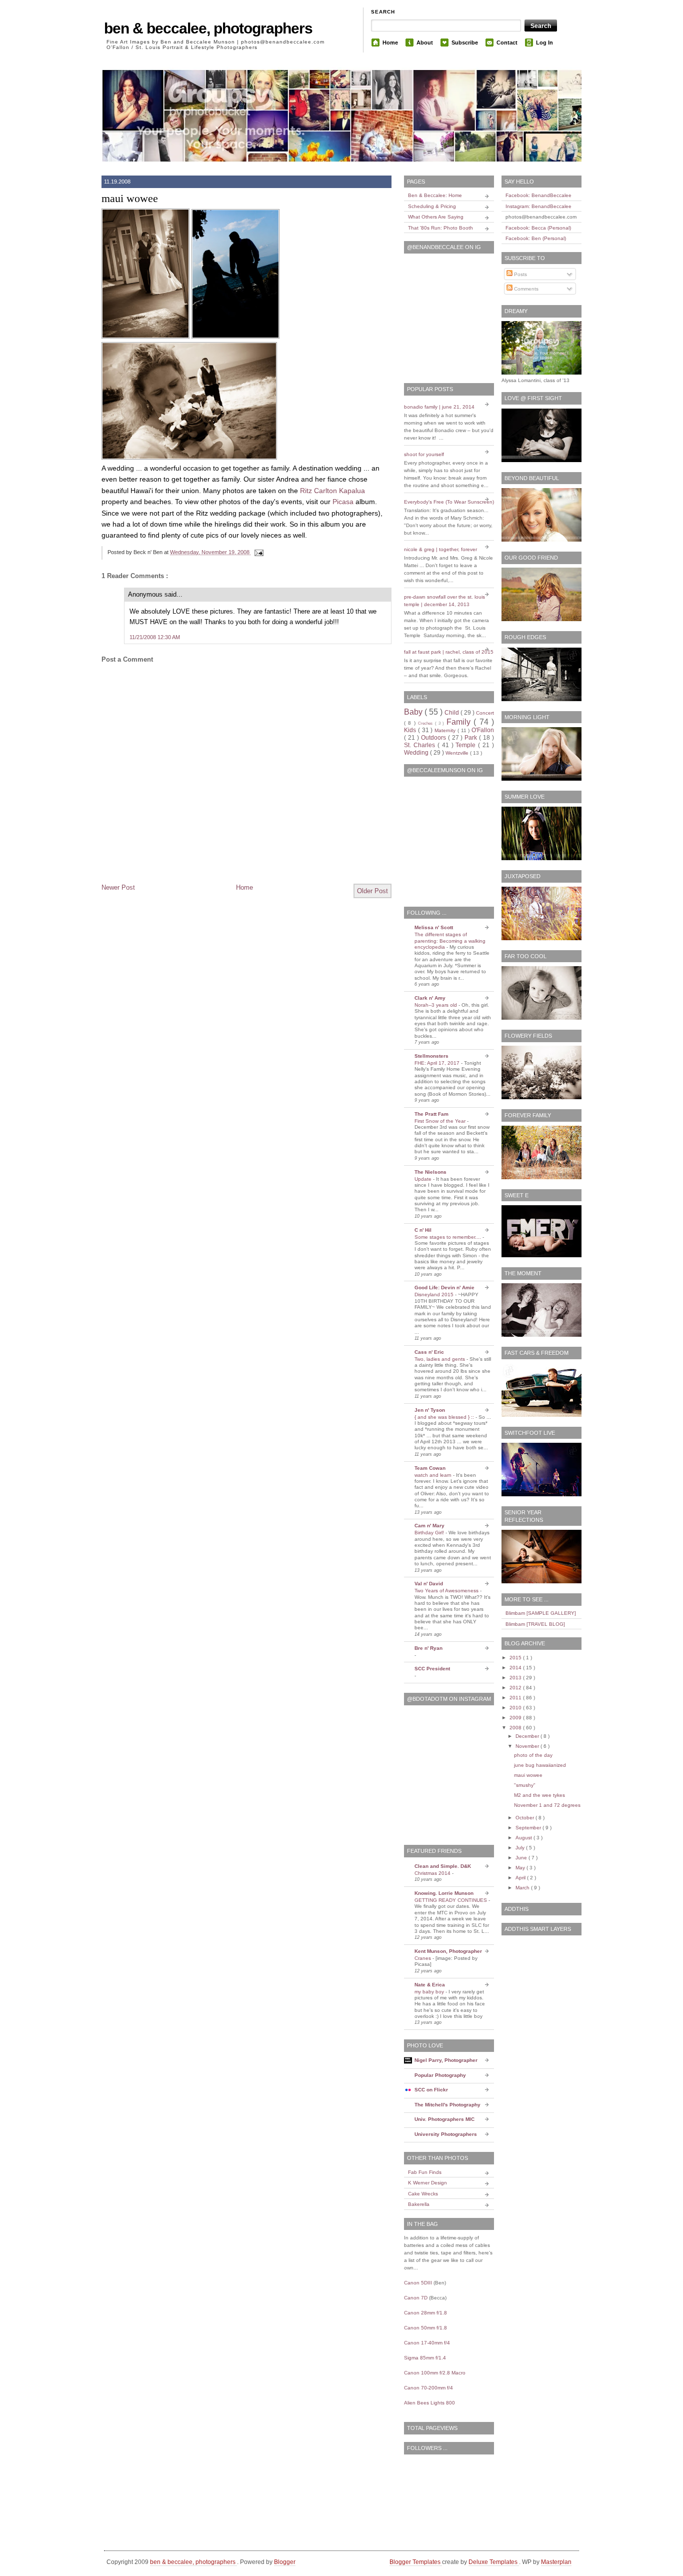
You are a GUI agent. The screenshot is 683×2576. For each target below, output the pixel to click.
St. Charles (421, 745)
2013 (516, 1678)
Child (452, 713)
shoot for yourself (424, 454)
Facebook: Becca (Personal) (538, 228)
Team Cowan (430, 1468)
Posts (520, 274)
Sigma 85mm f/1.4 (425, 2358)
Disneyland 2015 (435, 1295)
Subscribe (465, 43)
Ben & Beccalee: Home (435, 195)
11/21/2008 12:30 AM (155, 637)
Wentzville (458, 753)
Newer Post (118, 887)
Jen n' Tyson (430, 1410)
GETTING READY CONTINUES (451, 1900)
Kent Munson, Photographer (448, 1951)
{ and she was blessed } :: (445, 1417)
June (522, 1858)
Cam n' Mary (429, 1526)
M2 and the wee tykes (539, 1795)
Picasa (343, 502)
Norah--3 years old (436, 1005)
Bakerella (419, 2204)
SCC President (432, 1669)
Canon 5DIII (418, 2283)
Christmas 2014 (433, 1873)
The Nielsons (430, 1172)
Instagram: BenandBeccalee (538, 206)
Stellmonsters (431, 1056)
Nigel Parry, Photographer (446, 2060)
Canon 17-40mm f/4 (427, 2343)
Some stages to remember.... (448, 1237)
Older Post (372, 891)
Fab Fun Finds (425, 2172)
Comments (525, 289)
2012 (516, 1688)
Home (390, 43)
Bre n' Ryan (428, 1648)
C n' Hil (423, 1230)
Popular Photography (440, 2075)
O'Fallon (483, 730)
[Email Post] (257, 552)
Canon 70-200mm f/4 (428, 2388)
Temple (467, 745)
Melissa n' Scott (434, 927)
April (521, 1878)
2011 (516, 1698)
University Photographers (446, 2134)
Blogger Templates (416, 2562)
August (524, 1838)
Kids (411, 730)
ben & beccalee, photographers (208, 28)
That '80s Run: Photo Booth (440, 228)
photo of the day (533, 1755)
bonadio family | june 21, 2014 (439, 407)
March (523, 1888)
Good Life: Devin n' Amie (444, 1287)
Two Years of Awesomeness (447, 1591)
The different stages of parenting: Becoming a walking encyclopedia (450, 941)
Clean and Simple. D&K (443, 1866)
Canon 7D (416, 2298)
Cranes (423, 1958)
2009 (516, 1718)
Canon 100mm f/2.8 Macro (435, 2373)
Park (472, 738)
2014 (516, 1668)
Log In (544, 43)
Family (460, 722)
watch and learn (434, 1475)
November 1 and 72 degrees (547, 1805)
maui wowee (130, 198)
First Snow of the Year (441, 1121)
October (525, 1818)
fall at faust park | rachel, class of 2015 (449, 652)
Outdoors (434, 738)
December (528, 1736)
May (521, 1868)
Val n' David (429, 1584)
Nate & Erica (430, 1985)
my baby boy (430, 1992)
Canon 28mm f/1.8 (425, 2313)
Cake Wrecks (423, 2194)
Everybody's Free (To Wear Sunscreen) (449, 502)
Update (424, 1179)
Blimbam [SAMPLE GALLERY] (541, 1613)
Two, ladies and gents (440, 1359)
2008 (516, 1728)
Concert (485, 713)
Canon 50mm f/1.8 (425, 2328)
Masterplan (556, 2562)
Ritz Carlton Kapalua (332, 491)
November (528, 1746)
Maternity (446, 730)
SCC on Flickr (431, 2090)
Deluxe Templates (494, 2562)
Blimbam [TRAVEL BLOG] (535, 1624)
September (529, 1828)
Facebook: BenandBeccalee (538, 195)
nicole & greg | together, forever (440, 549)
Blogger (285, 2562)
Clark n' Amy (430, 998)
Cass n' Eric (429, 1352)
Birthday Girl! (430, 1533)
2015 (516, 1658)
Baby (414, 712)
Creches (426, 723)
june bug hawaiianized (540, 1765)
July (521, 1848)
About (425, 43)
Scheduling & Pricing (432, 206)
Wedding (417, 753)
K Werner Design (427, 2183)
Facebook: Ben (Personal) (536, 238)
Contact (507, 43)
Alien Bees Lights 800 (429, 2403)
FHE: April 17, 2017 (438, 1063)
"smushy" (525, 1785)
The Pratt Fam (431, 1114)
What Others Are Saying (436, 217)
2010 (516, 1708)
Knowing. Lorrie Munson (444, 1893)
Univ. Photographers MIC (444, 2119)
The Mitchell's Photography (447, 2105)
